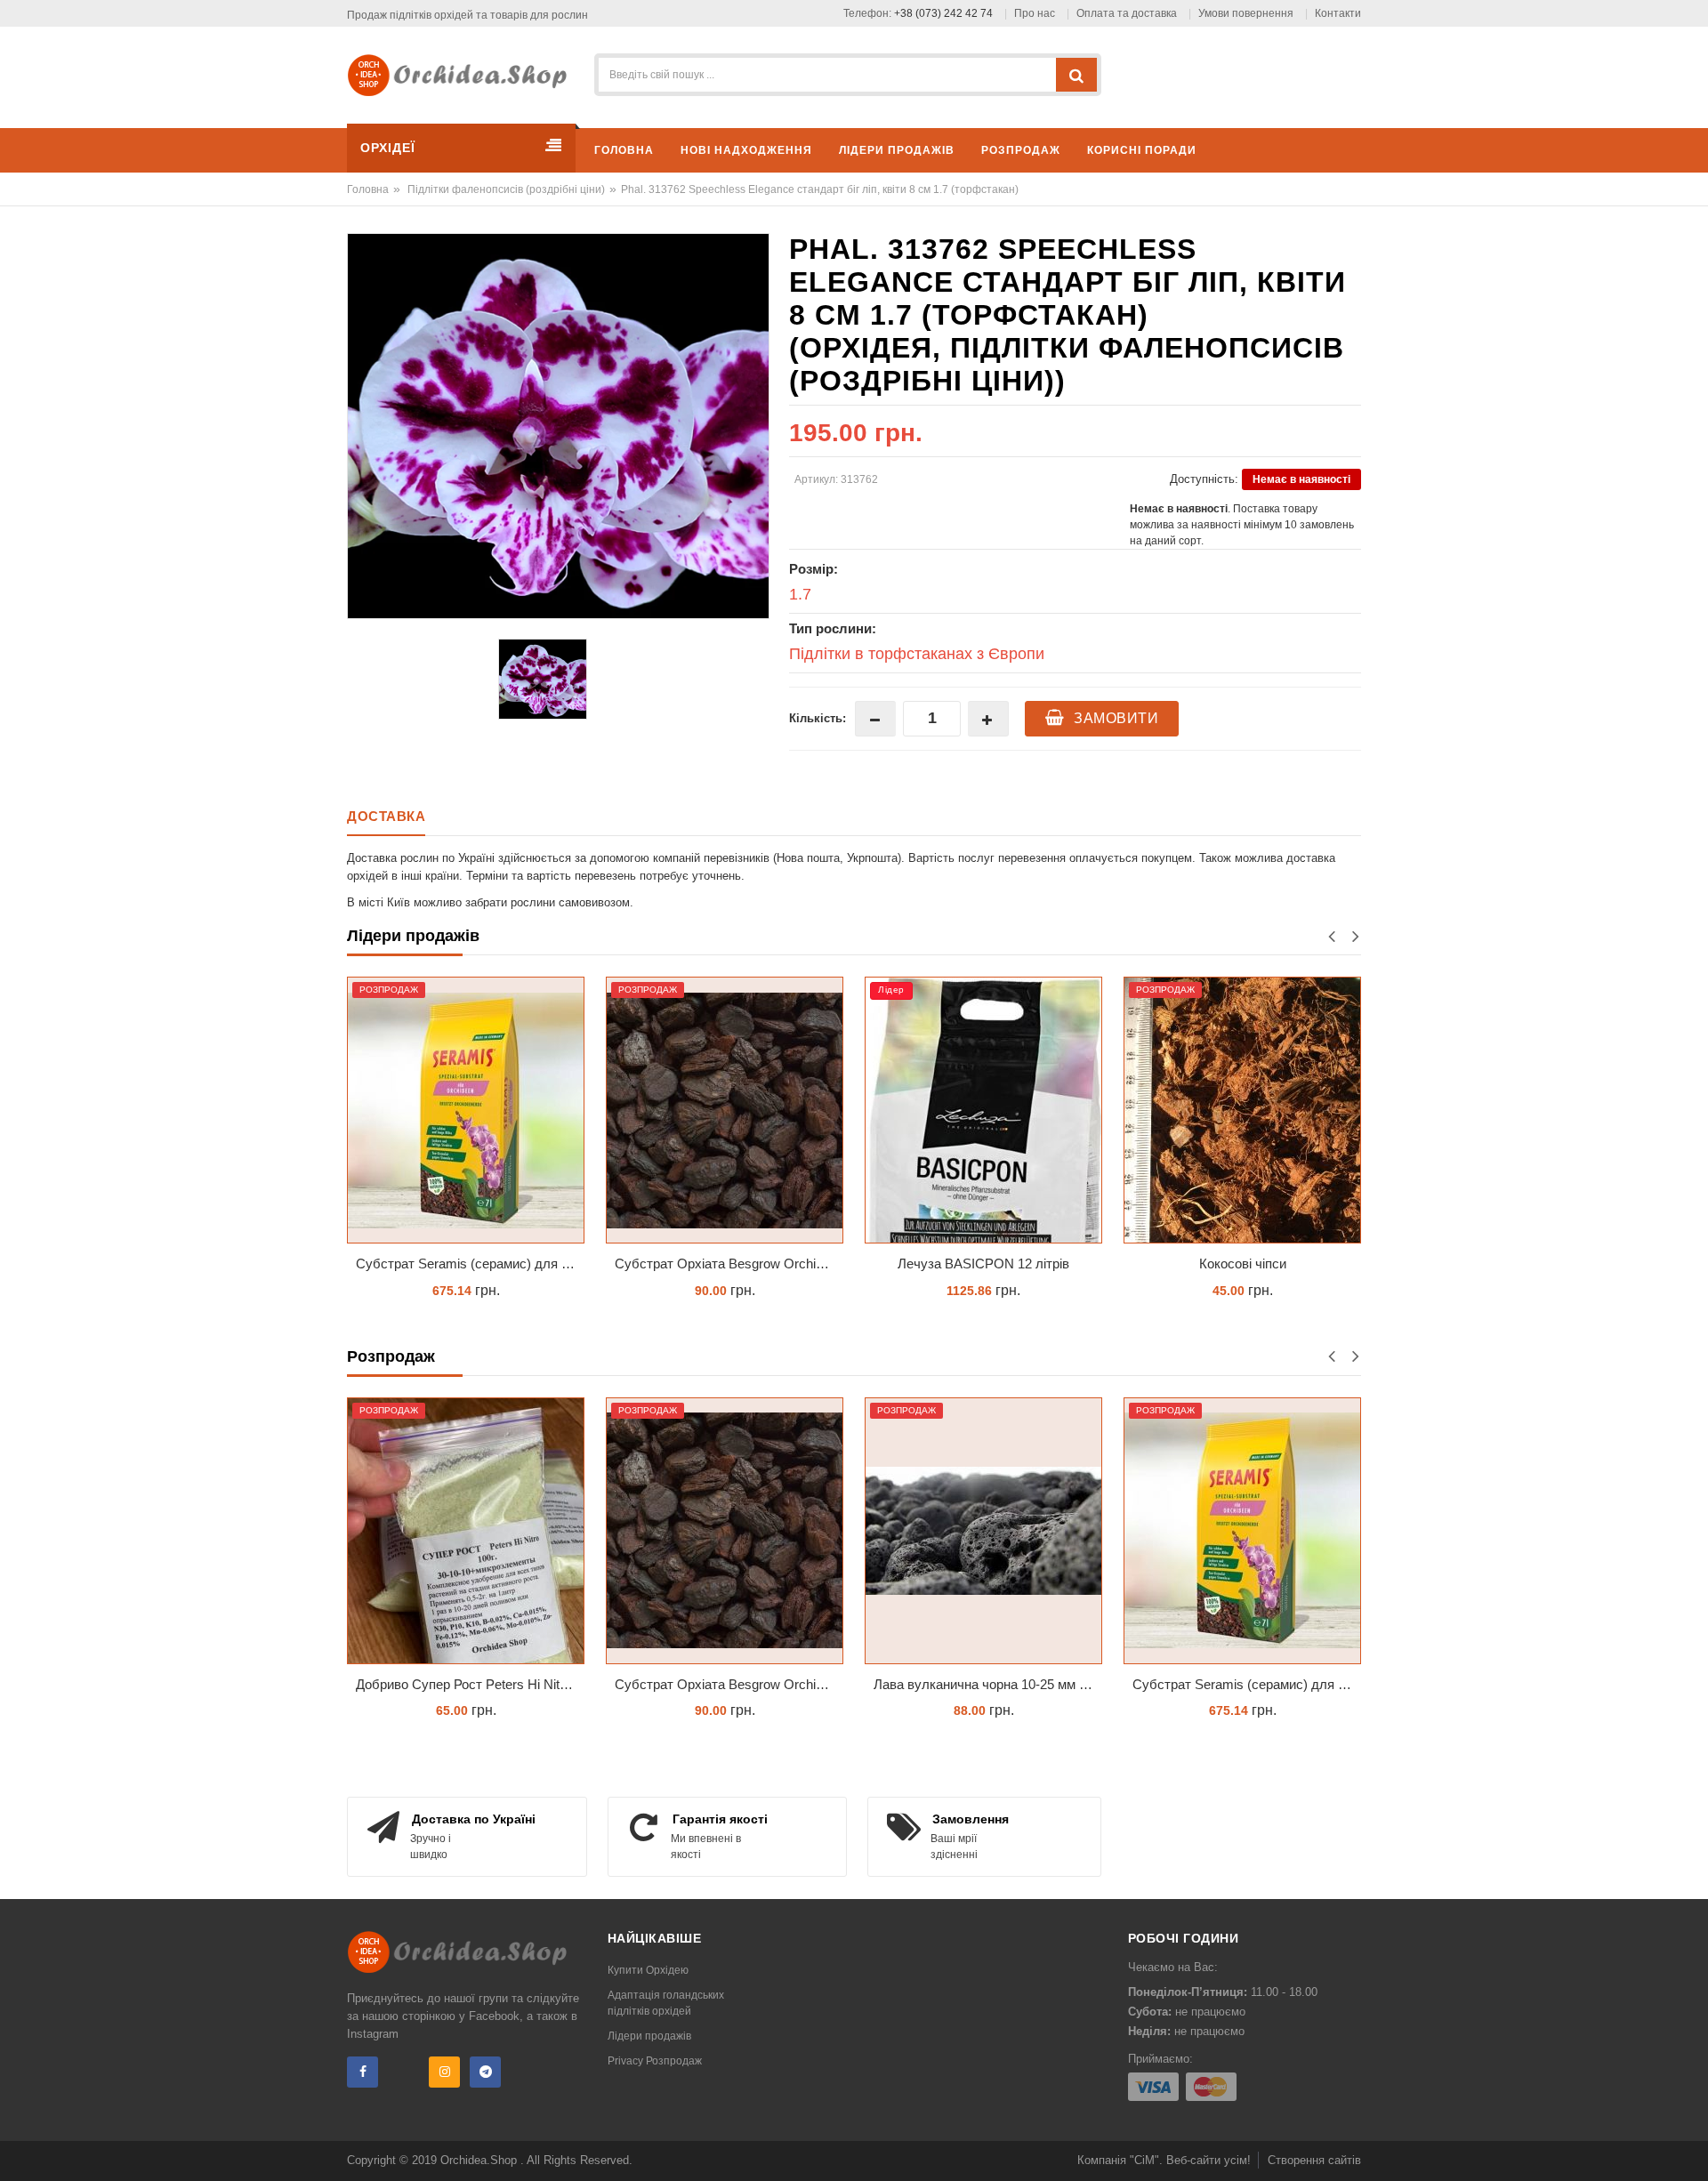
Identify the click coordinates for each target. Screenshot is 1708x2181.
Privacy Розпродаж (655, 2061)
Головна (368, 189)
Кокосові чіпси (1243, 1264)
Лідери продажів (649, 2036)
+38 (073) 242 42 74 (943, 13)
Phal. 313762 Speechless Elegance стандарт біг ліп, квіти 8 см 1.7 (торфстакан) (820, 189)
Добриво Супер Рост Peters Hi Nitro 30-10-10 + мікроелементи (470, 1684)
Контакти (1338, 13)
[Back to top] (1689, 2149)
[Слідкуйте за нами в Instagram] (444, 2072)
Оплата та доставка (1127, 13)
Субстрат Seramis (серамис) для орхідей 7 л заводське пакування (470, 1264)
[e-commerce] (463, 74)
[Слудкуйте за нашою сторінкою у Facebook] (363, 2072)
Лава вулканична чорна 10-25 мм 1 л (986, 1684)
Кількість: (818, 718)
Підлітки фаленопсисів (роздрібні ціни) (506, 189)
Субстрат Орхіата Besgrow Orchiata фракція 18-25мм (729, 1264)
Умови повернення (1246, 13)
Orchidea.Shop (480, 2160)
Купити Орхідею (648, 1970)
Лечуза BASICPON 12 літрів (983, 1264)
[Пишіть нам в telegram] (485, 2072)
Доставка (386, 816)
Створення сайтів (1314, 2160)
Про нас (1035, 13)
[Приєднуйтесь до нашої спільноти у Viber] (403, 2072)
